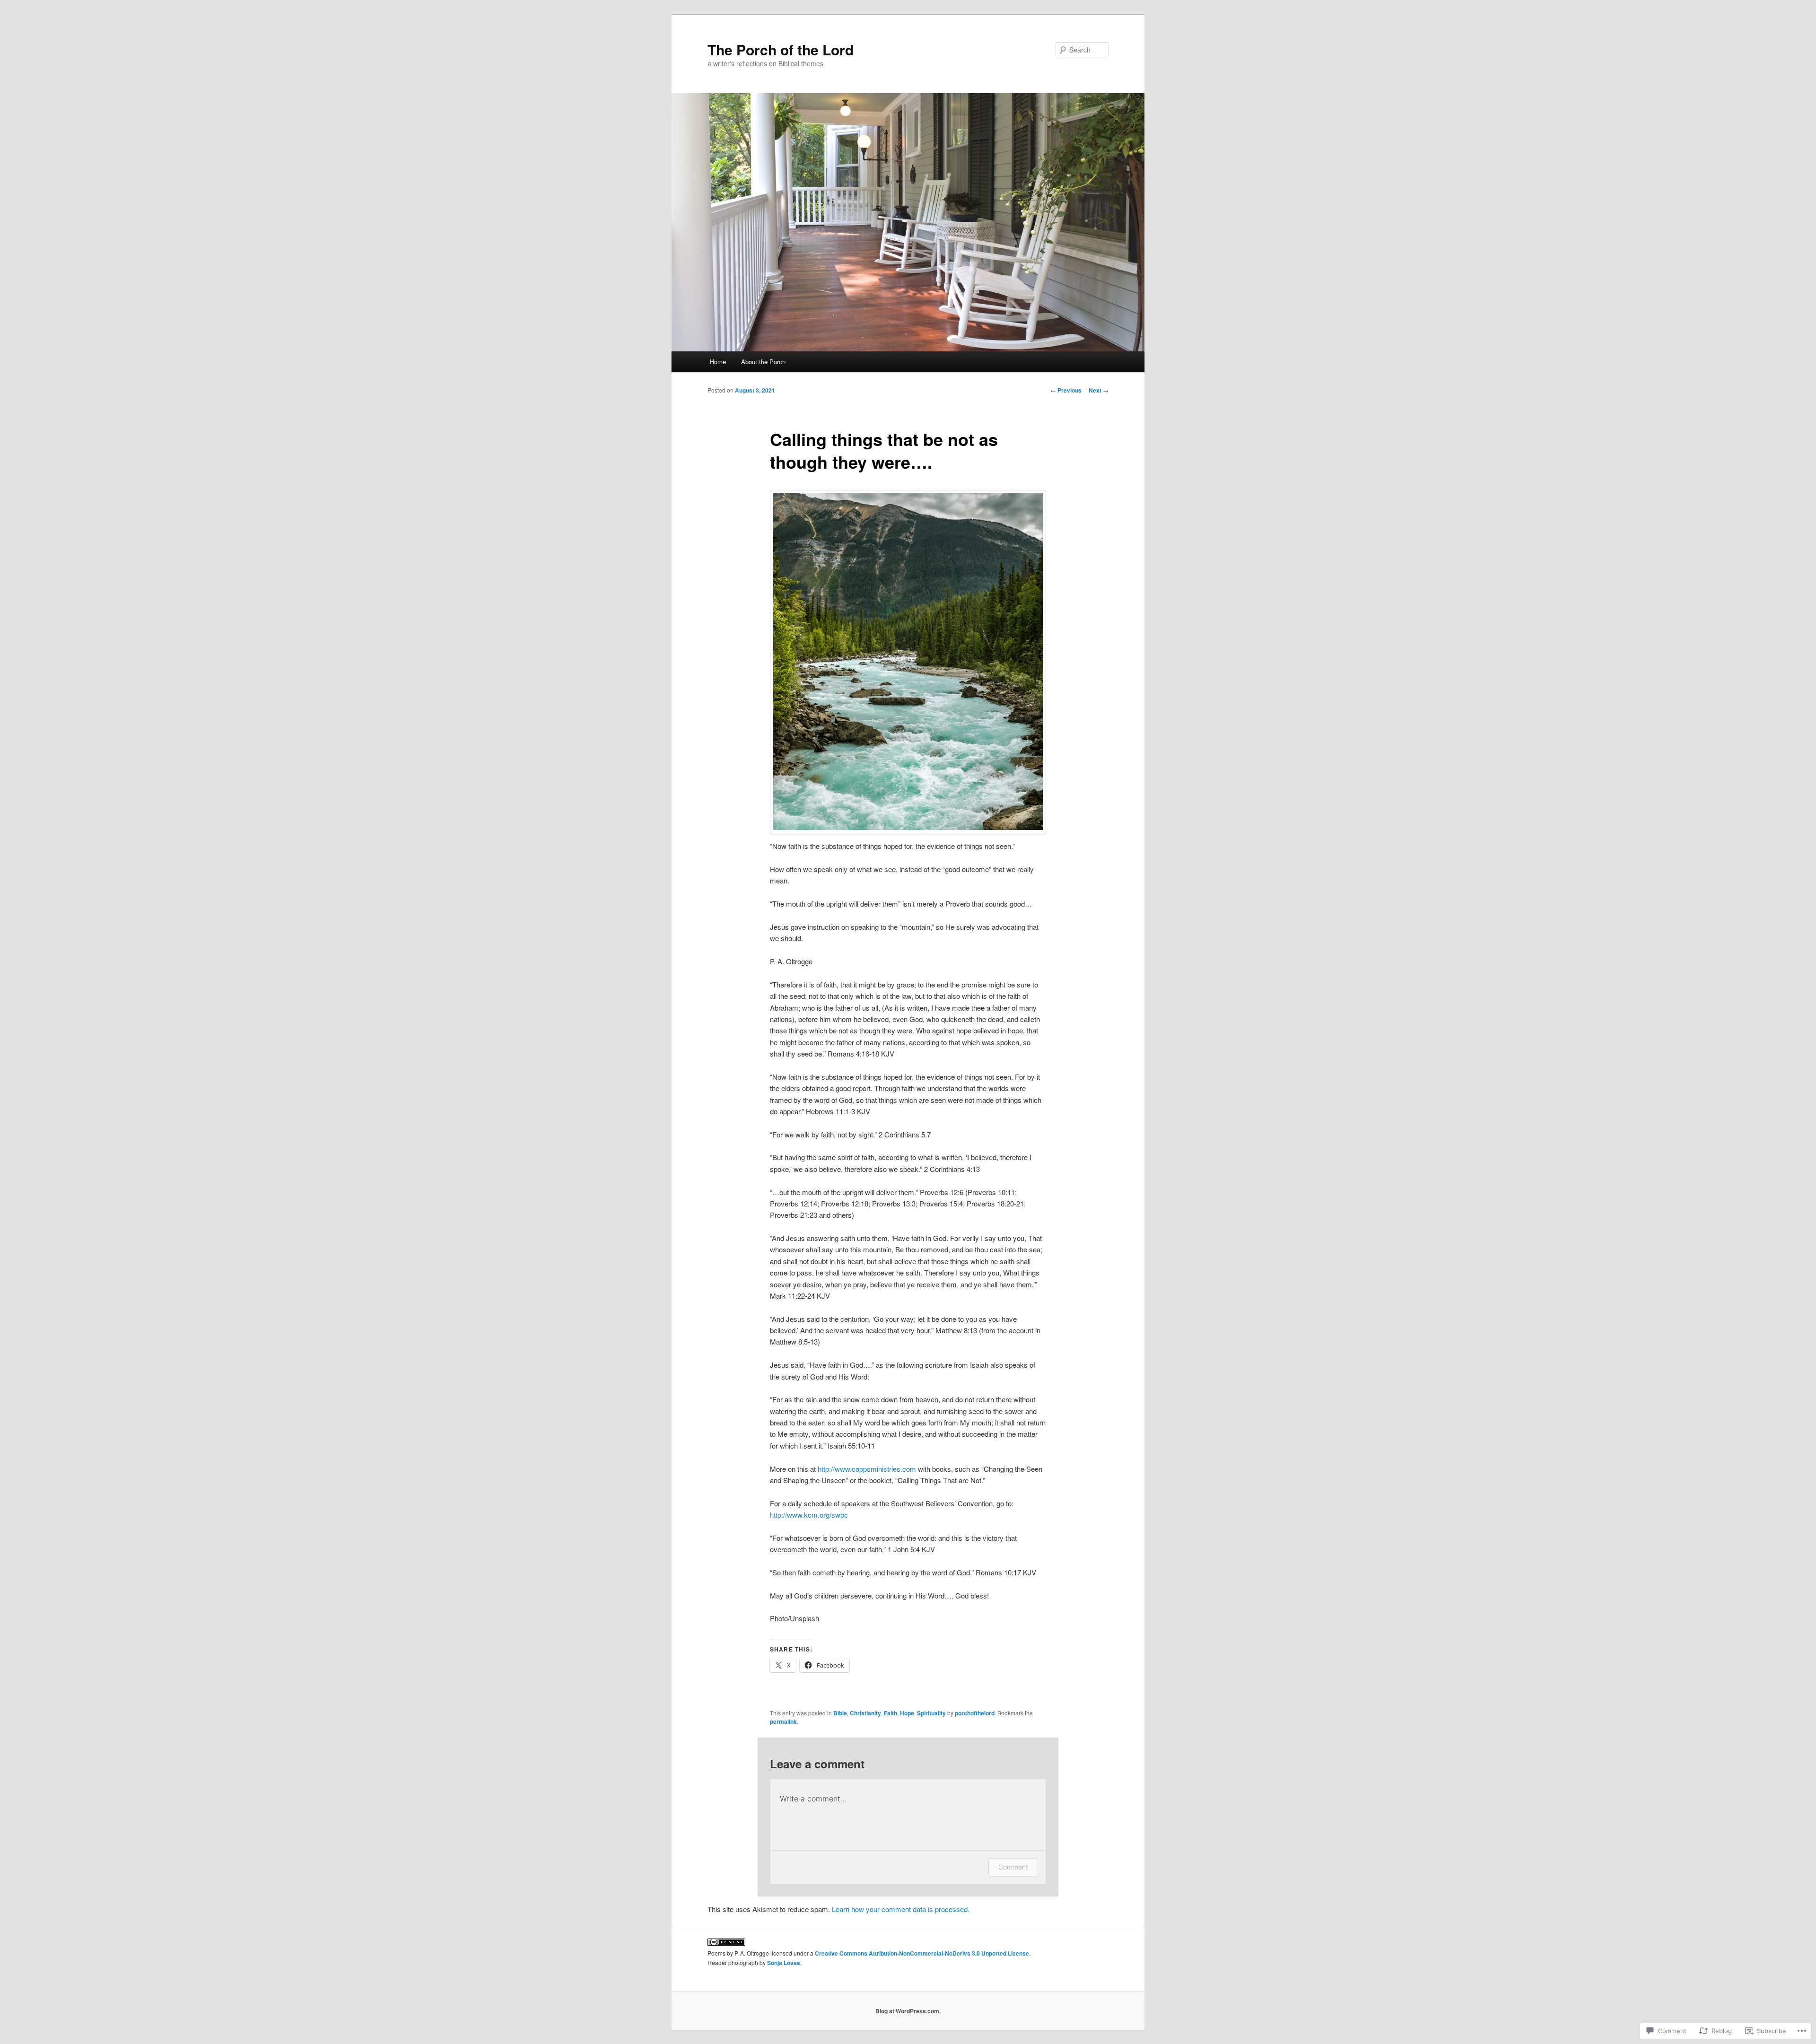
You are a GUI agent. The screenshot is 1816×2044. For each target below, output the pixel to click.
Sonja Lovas (784, 1963)
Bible (840, 1713)
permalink (783, 1721)
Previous (1066, 390)
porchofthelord (975, 1713)
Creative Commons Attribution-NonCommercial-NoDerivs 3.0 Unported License (922, 1953)
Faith (891, 1713)
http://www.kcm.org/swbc (809, 1515)
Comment (1013, 1867)
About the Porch (763, 362)
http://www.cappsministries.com (867, 1469)
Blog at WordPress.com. (908, 2011)
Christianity (865, 1713)
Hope (907, 1713)
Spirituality (931, 1713)
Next (1099, 390)
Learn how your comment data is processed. (901, 1909)
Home (718, 362)
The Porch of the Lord (781, 49)
